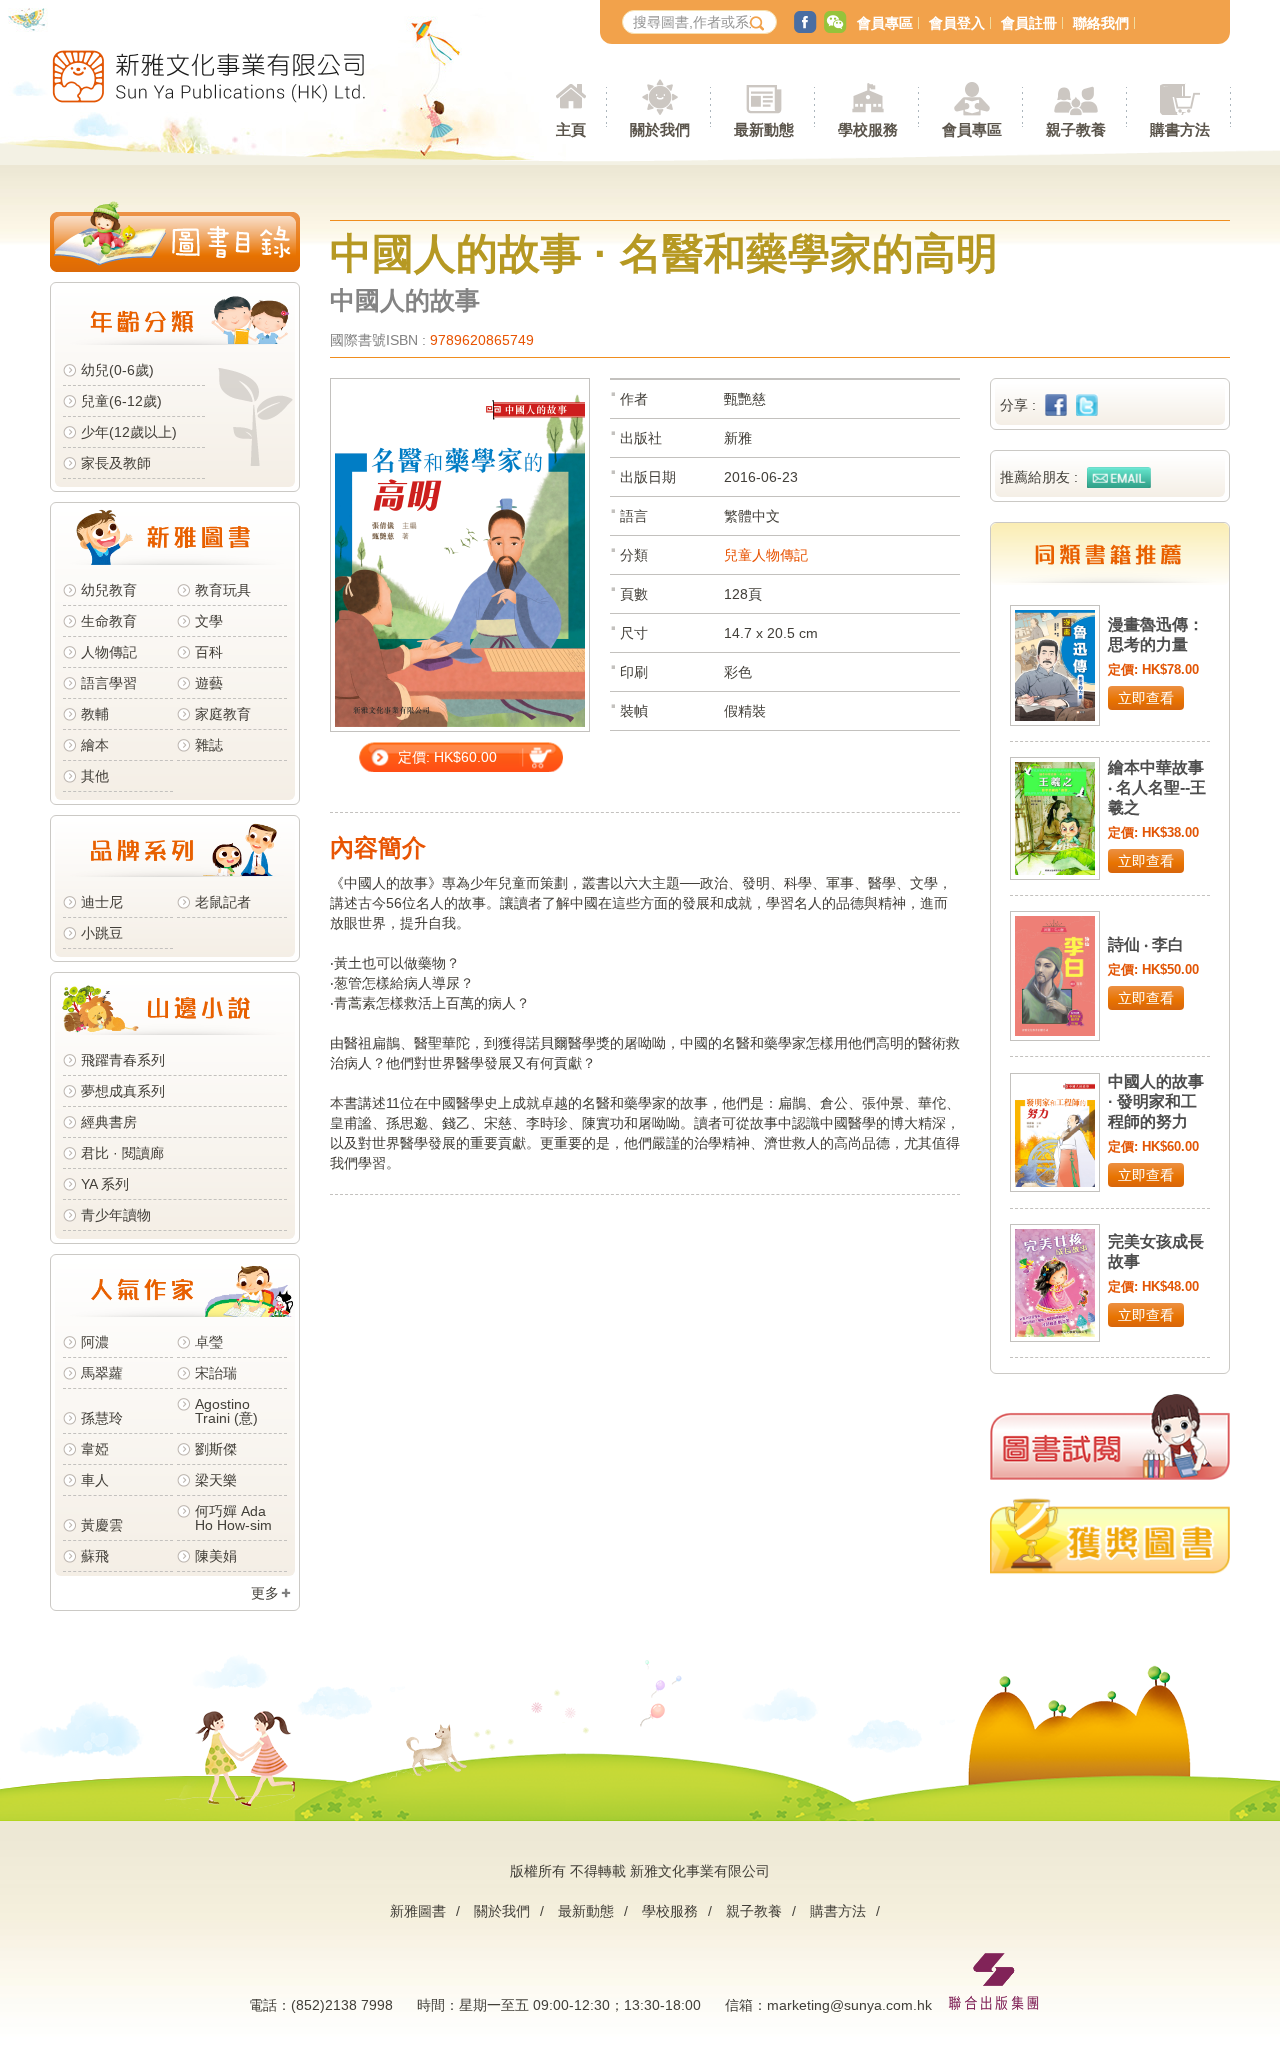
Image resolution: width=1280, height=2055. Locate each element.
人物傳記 (109, 652)
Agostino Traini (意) (226, 1411)
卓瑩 (209, 1342)
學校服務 (868, 129)
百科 (209, 652)
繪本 (95, 745)
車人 (95, 1480)
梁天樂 (216, 1480)
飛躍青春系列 (123, 1060)
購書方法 (838, 1911)
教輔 (95, 714)
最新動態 (586, 1911)
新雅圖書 (418, 1911)
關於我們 (502, 1911)
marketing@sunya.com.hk (849, 2005)
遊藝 (209, 683)
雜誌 (209, 745)
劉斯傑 (216, 1449)
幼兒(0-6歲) (117, 370)
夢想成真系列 (123, 1091)
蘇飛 (95, 1556)
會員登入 (957, 23)
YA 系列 (105, 1184)
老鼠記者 (223, 902)
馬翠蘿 (102, 1373)
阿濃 (95, 1342)
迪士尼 (102, 902)
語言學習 (109, 683)
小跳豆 (102, 933)
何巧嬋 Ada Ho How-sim (233, 1518)
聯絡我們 (1101, 23)
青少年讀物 (116, 1215)
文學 (209, 621)
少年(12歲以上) (129, 432)
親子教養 (754, 1911)
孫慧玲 (102, 1418)
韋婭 (95, 1449)
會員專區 (885, 23)
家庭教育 (223, 714)
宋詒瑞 (216, 1373)
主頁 (571, 129)
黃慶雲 (102, 1525)
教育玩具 (223, 590)
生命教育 (109, 621)
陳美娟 (216, 1556)
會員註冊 (1029, 23)
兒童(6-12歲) (125, 401)
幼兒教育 (109, 590)
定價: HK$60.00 (447, 757)
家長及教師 (116, 463)
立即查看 (1146, 698)
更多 (265, 1593)
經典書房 (109, 1122)
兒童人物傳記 (766, 555)
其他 (95, 776)
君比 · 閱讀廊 (122, 1153)
